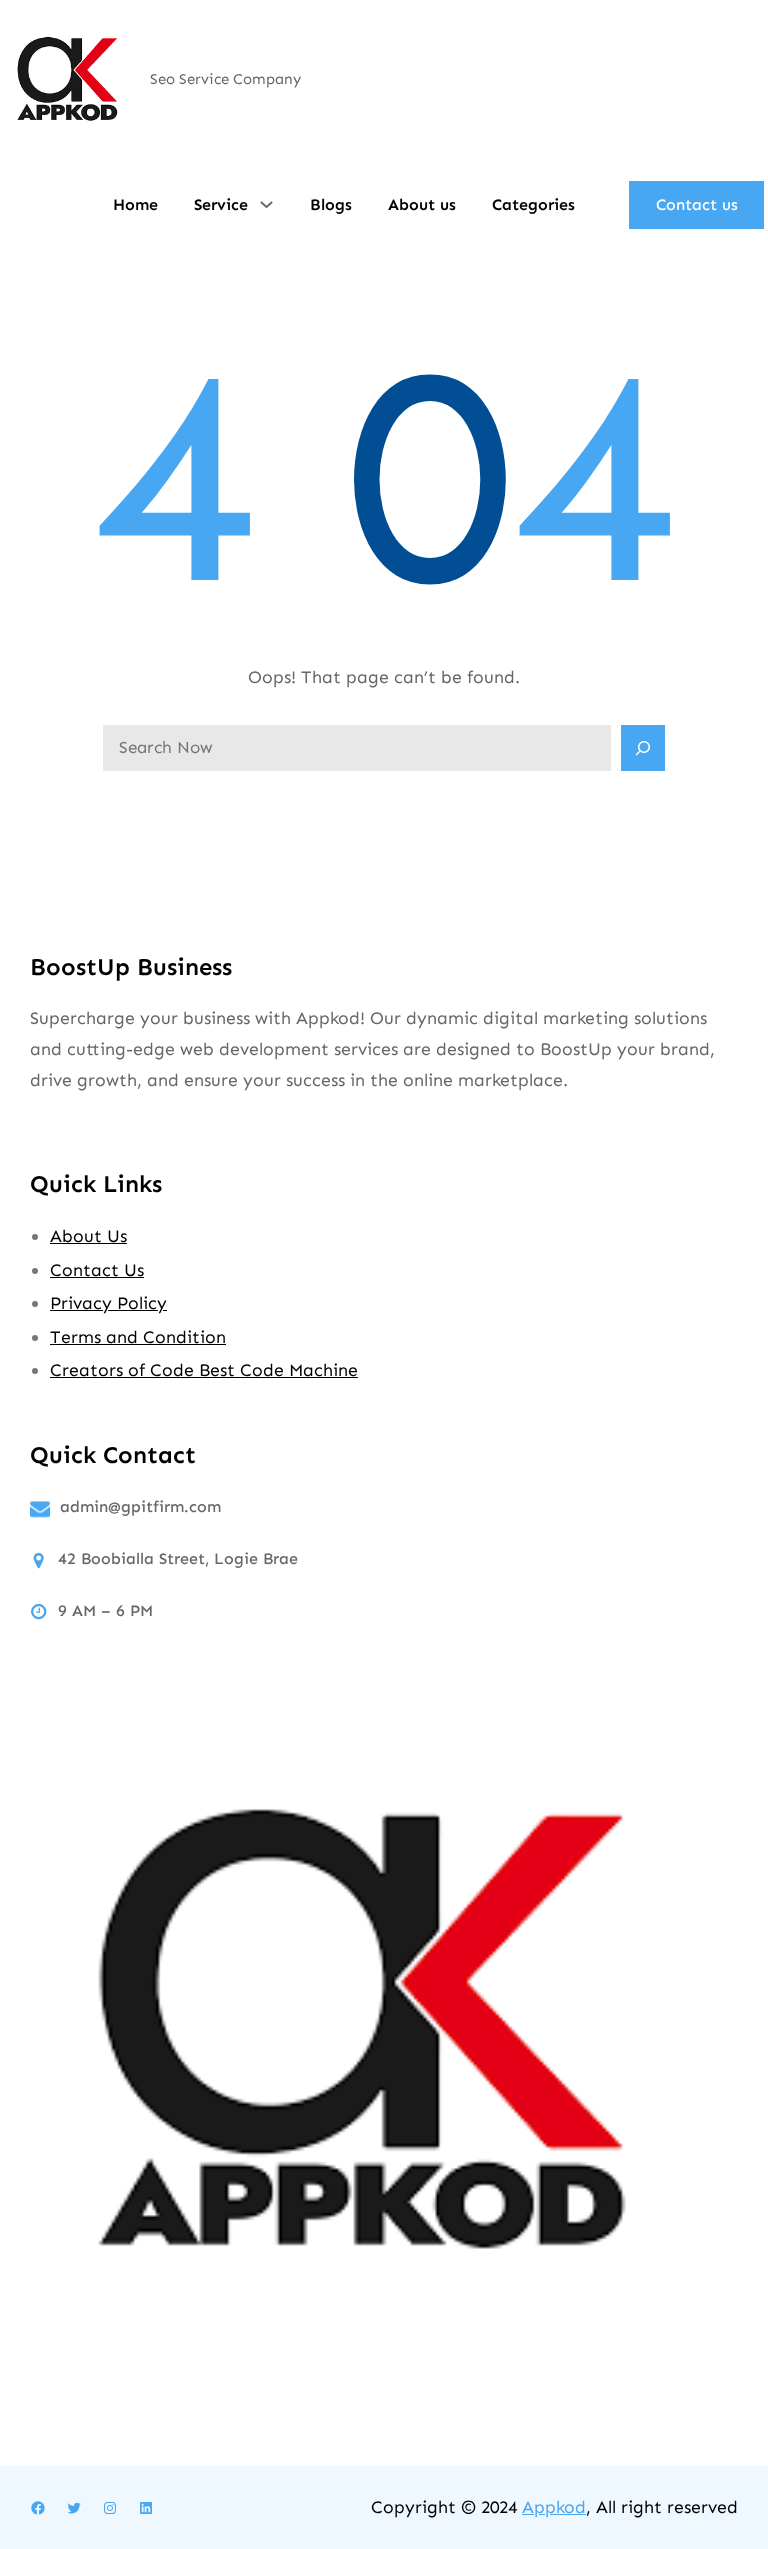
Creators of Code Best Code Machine (204, 1370)
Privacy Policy (108, 1303)
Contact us (697, 204)
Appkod (554, 2507)
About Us (88, 1236)
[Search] (643, 748)
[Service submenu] (266, 203)
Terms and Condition (138, 1337)
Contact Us (97, 1270)
